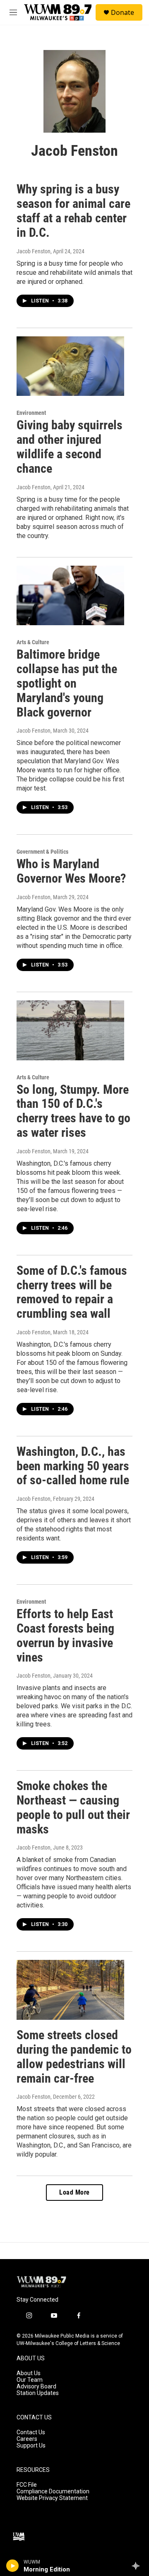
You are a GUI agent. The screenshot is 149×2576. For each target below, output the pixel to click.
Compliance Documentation (53, 2491)
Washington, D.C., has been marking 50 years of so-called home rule (73, 1466)
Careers (27, 2439)
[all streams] (138, 2566)
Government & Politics (42, 852)
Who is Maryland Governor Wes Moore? (71, 871)
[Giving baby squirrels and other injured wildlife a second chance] (70, 366)
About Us (29, 2373)
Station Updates (38, 2393)
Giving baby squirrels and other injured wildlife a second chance (70, 446)
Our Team (30, 2380)
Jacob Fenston (34, 251)
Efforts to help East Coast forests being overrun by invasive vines (65, 1635)
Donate (123, 12)
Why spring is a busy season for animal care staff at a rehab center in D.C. (73, 211)
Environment (31, 413)
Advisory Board (36, 2387)
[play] (13, 2566)
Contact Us (31, 2432)
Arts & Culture (33, 642)
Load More (74, 2192)
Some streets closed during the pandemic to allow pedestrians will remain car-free (74, 2056)
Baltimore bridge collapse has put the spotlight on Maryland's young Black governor (67, 683)
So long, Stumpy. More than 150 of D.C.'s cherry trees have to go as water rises (73, 1111)
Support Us (31, 2446)
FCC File (27, 2485)
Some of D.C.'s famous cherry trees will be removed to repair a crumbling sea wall (72, 1292)
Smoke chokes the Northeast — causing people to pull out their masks (73, 1807)
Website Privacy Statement (52, 2498)
